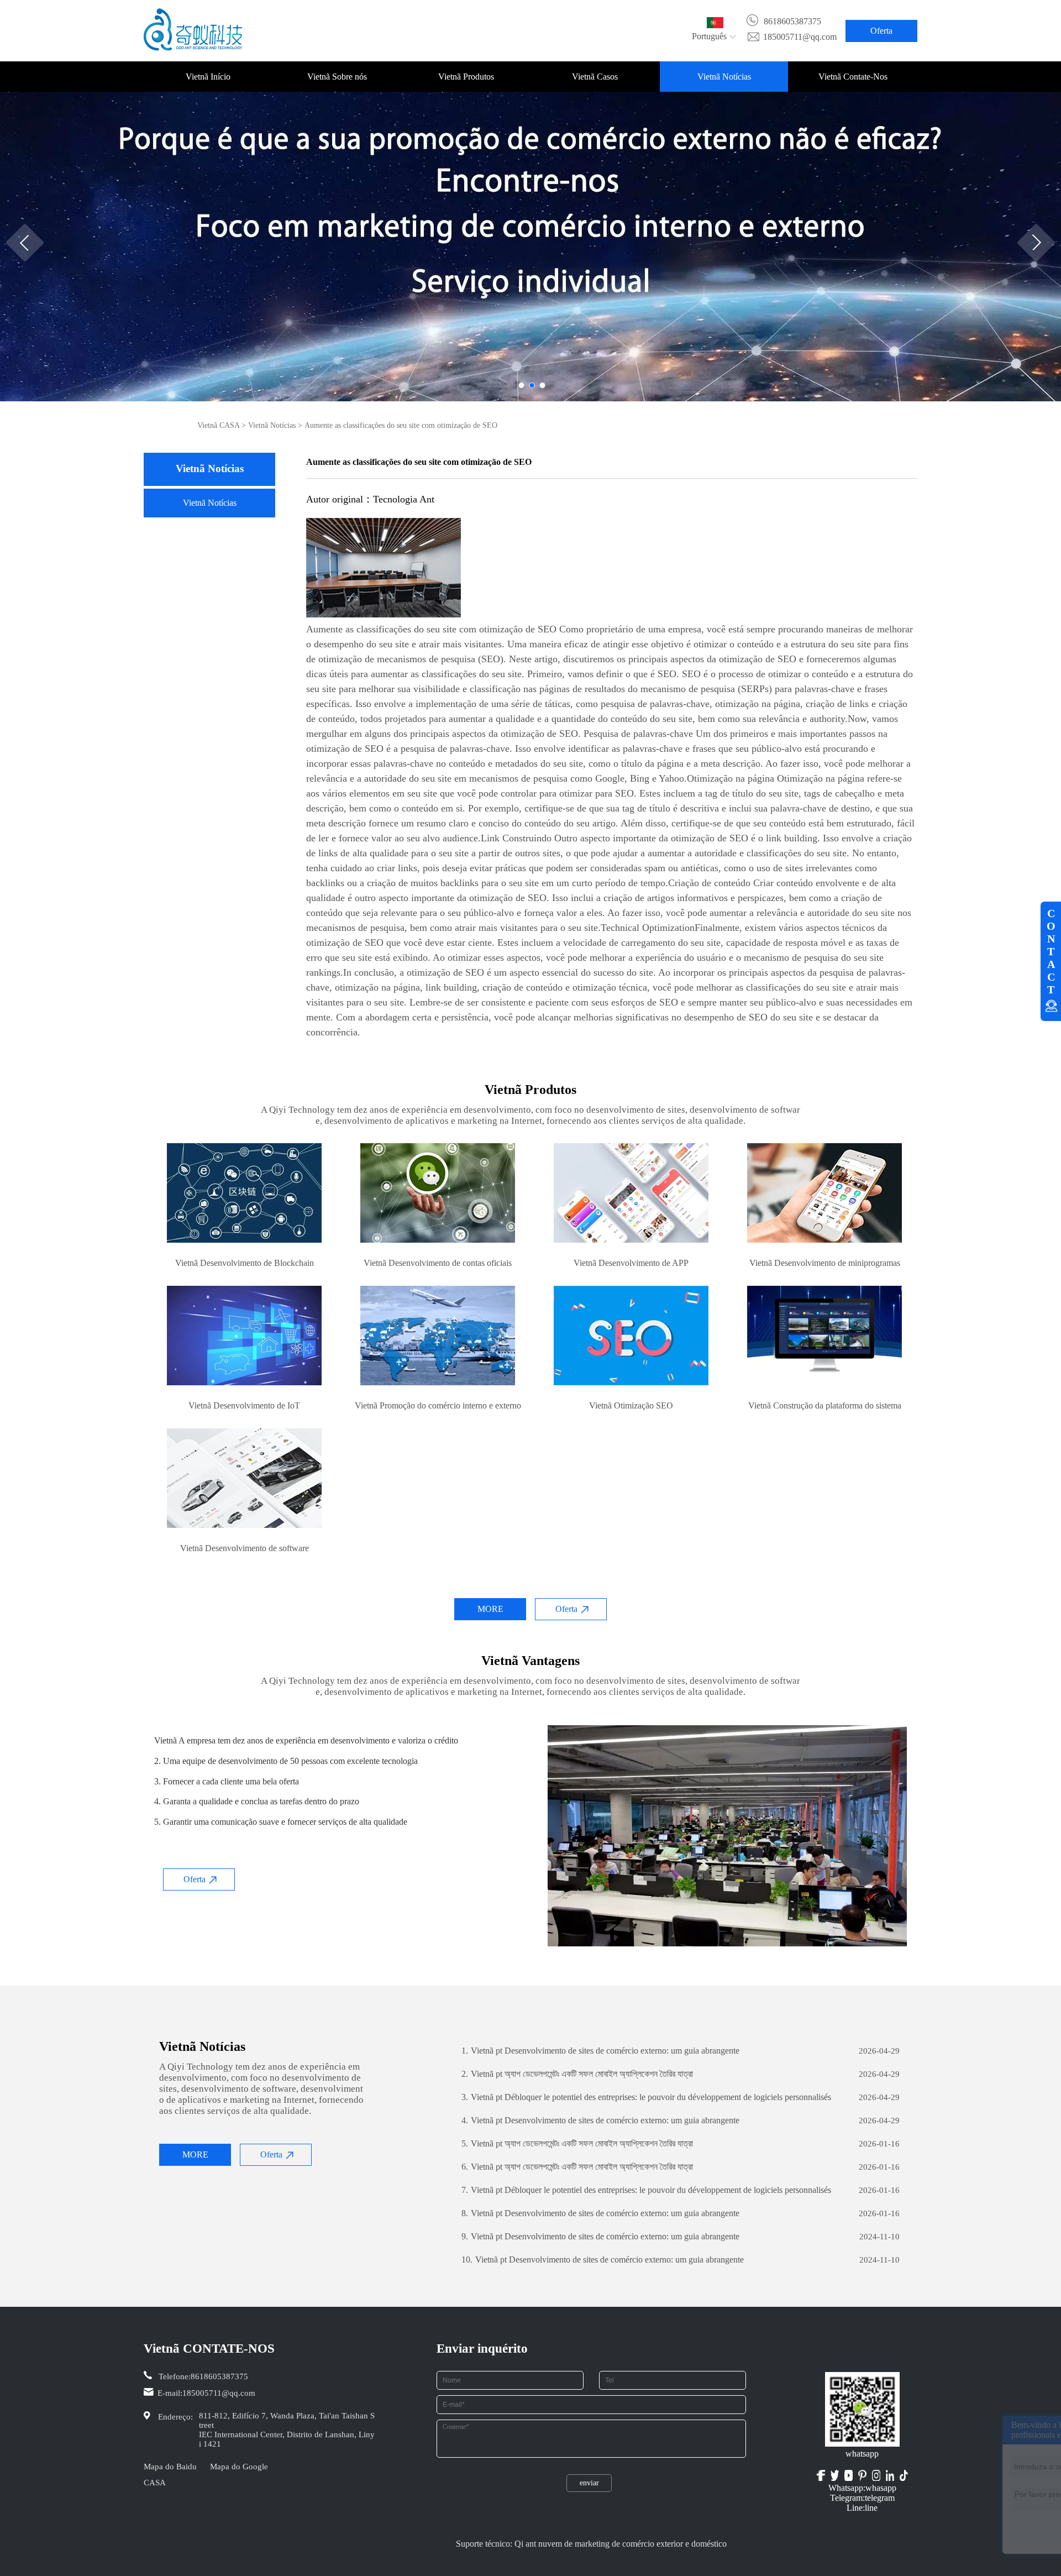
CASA (155, 2483)
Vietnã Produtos (466, 77)
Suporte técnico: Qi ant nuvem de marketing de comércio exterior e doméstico (591, 2544)
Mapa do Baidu (170, 2467)
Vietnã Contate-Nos (853, 77)
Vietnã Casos (595, 77)
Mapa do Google (239, 2467)
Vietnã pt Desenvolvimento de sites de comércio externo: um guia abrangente (600, 2051)
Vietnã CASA (218, 425)
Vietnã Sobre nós (337, 77)
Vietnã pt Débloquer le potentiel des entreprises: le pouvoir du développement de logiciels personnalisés (646, 2097)
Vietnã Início (208, 77)
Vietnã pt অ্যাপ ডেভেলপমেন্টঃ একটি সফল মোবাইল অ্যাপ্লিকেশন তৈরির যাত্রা (577, 2074)
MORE (490, 1609)
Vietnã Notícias (724, 77)
